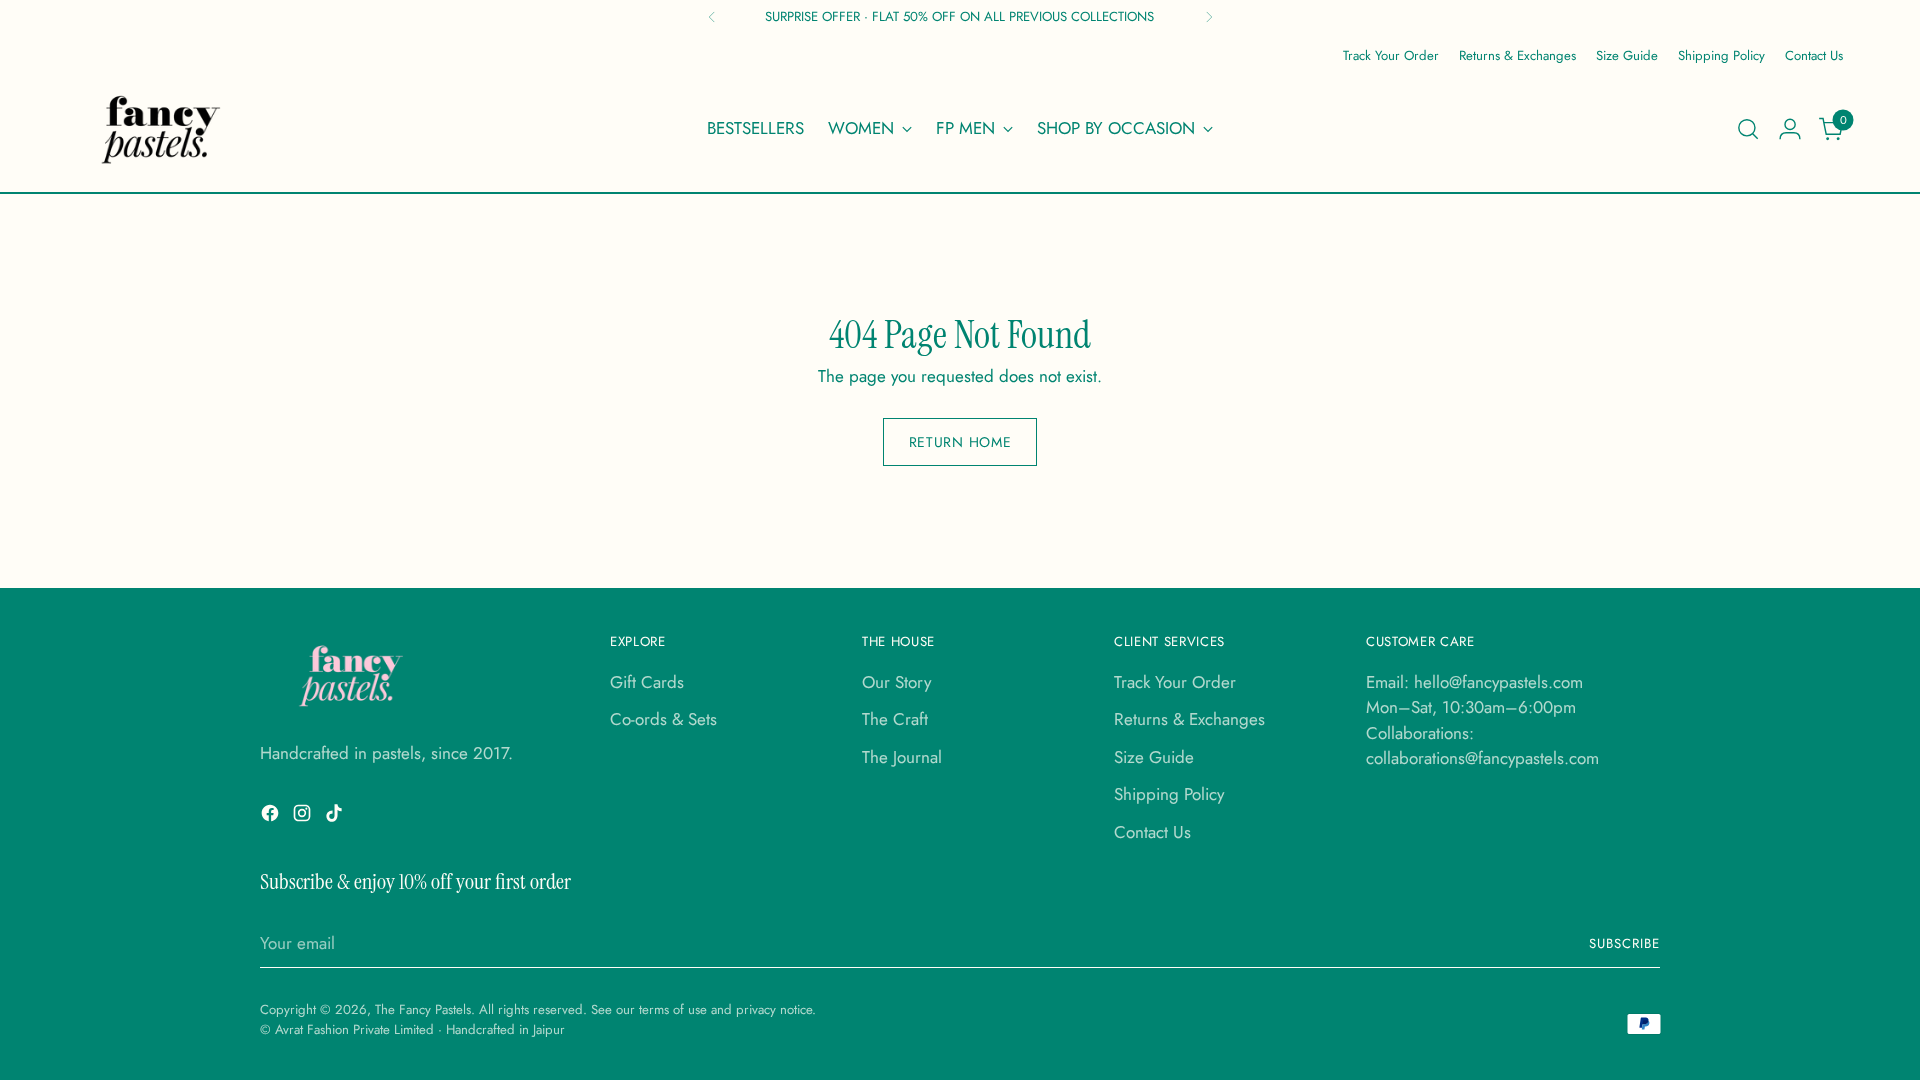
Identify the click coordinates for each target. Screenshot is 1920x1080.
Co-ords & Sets (663, 719)
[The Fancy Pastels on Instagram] (304, 817)
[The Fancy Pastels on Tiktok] (336, 817)
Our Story (896, 682)
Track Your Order (1175, 682)
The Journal (902, 757)
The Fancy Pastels (423, 1009)
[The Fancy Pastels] (162, 129)
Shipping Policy (1169, 794)
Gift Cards (647, 682)
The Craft (895, 719)
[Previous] (712, 17)
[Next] (1209, 17)
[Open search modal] (1748, 129)
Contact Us (1152, 832)
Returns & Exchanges (1189, 719)
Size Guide (1154, 757)
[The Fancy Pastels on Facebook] (272, 817)
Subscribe (1624, 943)
